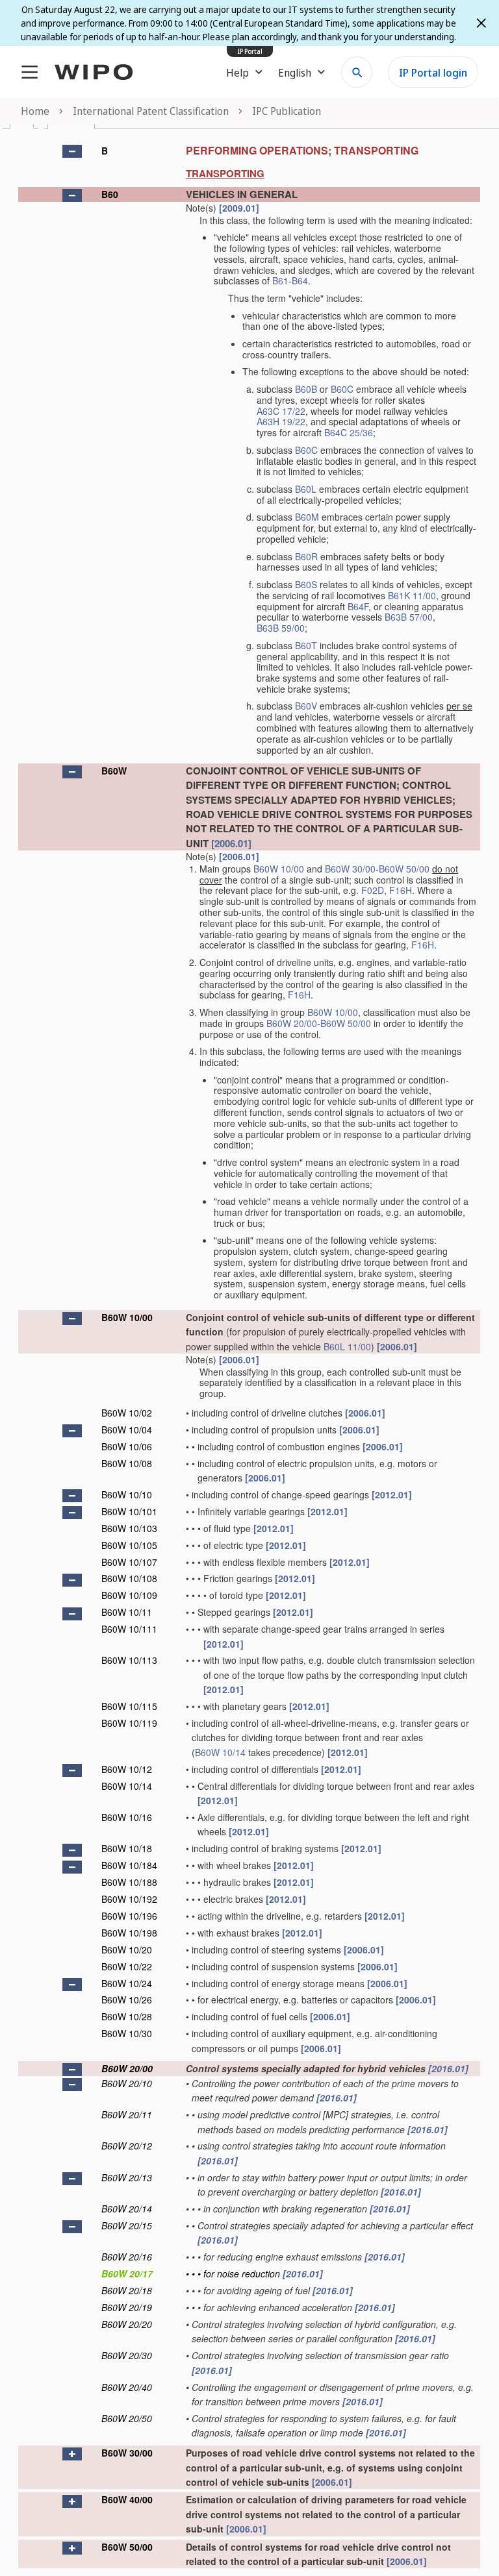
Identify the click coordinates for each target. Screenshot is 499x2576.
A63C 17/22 (281, 411)
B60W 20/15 (127, 2225)
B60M (307, 517)
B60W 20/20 (127, 2324)
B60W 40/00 (127, 2499)
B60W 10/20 (127, 1950)
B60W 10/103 (129, 1528)
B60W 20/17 (127, 2273)
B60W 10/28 (127, 2016)
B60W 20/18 (127, 2290)
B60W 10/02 (127, 1413)
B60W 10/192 (129, 1899)
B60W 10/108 (129, 1578)
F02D (373, 890)
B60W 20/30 (127, 2355)
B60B (306, 389)
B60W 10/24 (127, 1983)
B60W (114, 771)
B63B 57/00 (409, 617)
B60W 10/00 (279, 869)
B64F (358, 606)
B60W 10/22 (127, 1966)
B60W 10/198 (129, 1933)
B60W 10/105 (129, 1545)
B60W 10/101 (129, 1511)
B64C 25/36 (349, 432)
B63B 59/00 (281, 628)
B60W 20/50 (127, 2418)
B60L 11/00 (347, 1346)
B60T (306, 645)
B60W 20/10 (127, 2083)
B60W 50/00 (404, 869)
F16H (401, 890)
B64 (300, 280)
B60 (110, 194)
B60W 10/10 (127, 1494)
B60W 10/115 (129, 1706)
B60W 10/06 (127, 1446)
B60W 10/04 (127, 1430)
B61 (280, 280)
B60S (306, 584)
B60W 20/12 (127, 2146)
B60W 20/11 (127, 2114)
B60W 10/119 (129, 1723)
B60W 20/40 (127, 2387)
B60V (306, 706)
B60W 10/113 (129, 1660)
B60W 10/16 (127, 1817)
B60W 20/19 (127, 2307)
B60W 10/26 (127, 2000)
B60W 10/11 (127, 1612)
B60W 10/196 (129, 1916)
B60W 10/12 (127, 1769)
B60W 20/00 (292, 1023)
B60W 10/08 (127, 1463)
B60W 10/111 (129, 1629)
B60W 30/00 (350, 869)
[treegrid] (249, 1353)
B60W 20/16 (127, 2257)
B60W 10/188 (129, 1882)
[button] (72, 151)
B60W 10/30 (127, 2033)
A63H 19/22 (281, 421)
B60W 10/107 (129, 1562)
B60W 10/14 (220, 1752)
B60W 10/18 (127, 1848)
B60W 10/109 (129, 1595)
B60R (306, 556)
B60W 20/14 (127, 2209)
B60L (306, 489)
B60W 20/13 (127, 2177)
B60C (342, 389)
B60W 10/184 (129, 1865)
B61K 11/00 (412, 595)
